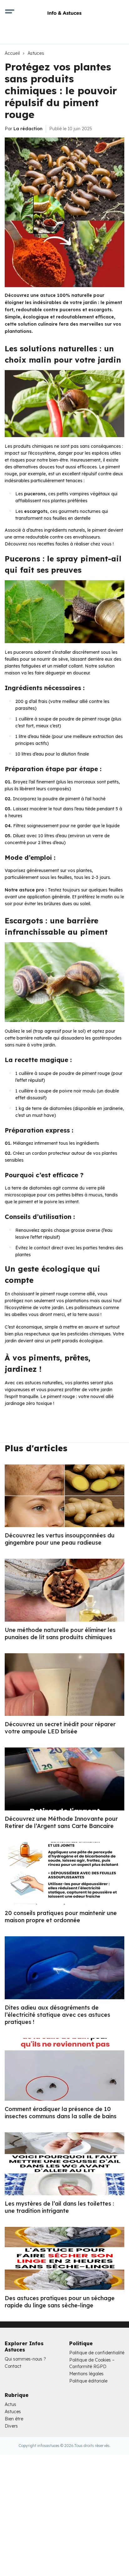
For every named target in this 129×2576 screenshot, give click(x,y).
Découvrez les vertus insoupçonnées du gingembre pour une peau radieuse (60, 1539)
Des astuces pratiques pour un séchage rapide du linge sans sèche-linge (60, 2302)
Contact (13, 2366)
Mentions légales (86, 2374)
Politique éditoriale (88, 2381)
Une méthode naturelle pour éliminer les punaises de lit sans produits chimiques (60, 1634)
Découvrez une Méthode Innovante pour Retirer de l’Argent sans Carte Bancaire (61, 1822)
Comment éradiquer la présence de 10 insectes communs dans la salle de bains (61, 2113)
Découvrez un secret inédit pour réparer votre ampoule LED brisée (60, 1728)
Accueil (12, 53)
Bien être (14, 2419)
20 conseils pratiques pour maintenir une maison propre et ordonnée (61, 1917)
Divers (11, 2426)
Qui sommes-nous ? (25, 2359)
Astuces (36, 53)
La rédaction (28, 129)
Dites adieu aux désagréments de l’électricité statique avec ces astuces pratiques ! (57, 2015)
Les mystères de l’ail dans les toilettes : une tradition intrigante (59, 2207)
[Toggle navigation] (10, 13)
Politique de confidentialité (97, 2353)
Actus (10, 2404)
